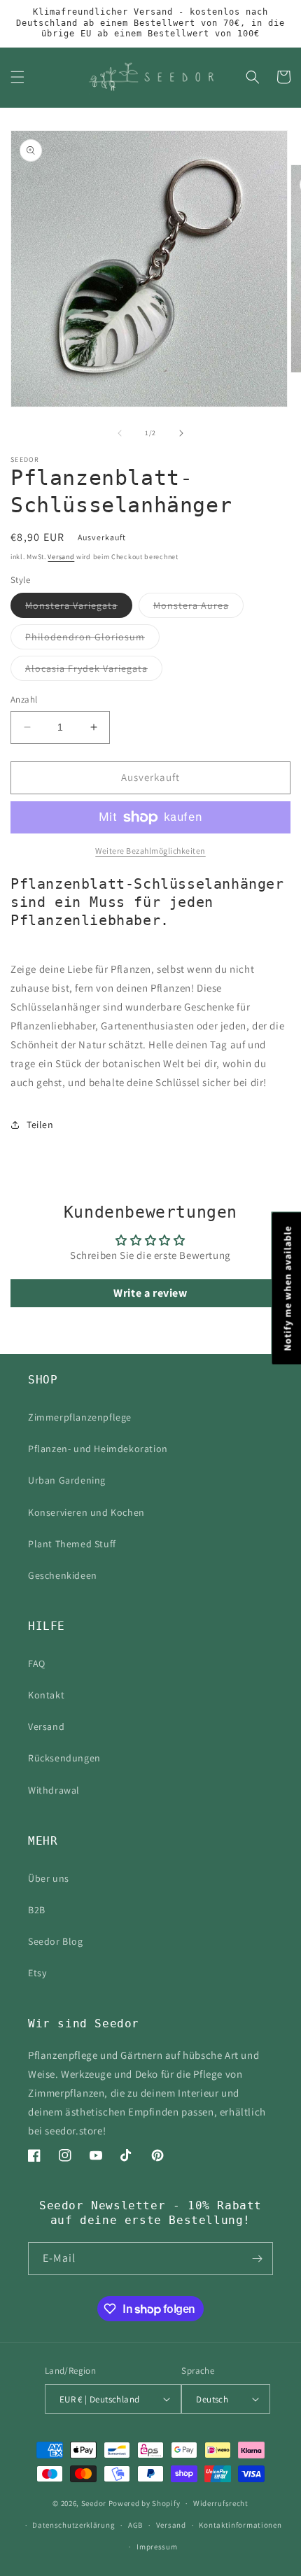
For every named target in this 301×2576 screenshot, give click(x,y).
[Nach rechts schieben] (181, 433)
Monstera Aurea (198, 608)
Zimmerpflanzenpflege (80, 1417)
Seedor (94, 2503)
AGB (135, 2525)
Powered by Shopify (145, 2503)
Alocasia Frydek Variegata (94, 671)
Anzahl (24, 699)
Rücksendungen (64, 1758)
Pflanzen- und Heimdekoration (98, 1449)
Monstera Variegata (79, 608)
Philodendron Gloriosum (92, 640)
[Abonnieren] (257, 2259)
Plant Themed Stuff (72, 1544)
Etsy (37, 1973)
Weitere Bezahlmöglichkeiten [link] (150, 851)
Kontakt (46, 1695)
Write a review (150, 1293)
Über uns (49, 1878)
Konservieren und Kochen (86, 1512)
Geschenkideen (63, 1575)
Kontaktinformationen (240, 2525)
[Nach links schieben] (120, 433)
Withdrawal (54, 1790)
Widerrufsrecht (221, 2503)
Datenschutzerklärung (73, 2525)
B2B (37, 1910)
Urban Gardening (67, 1480)
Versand (61, 557)
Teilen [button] (40, 1125)
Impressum (157, 2547)
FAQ (37, 1663)
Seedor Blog (56, 1941)
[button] (17, 77)
